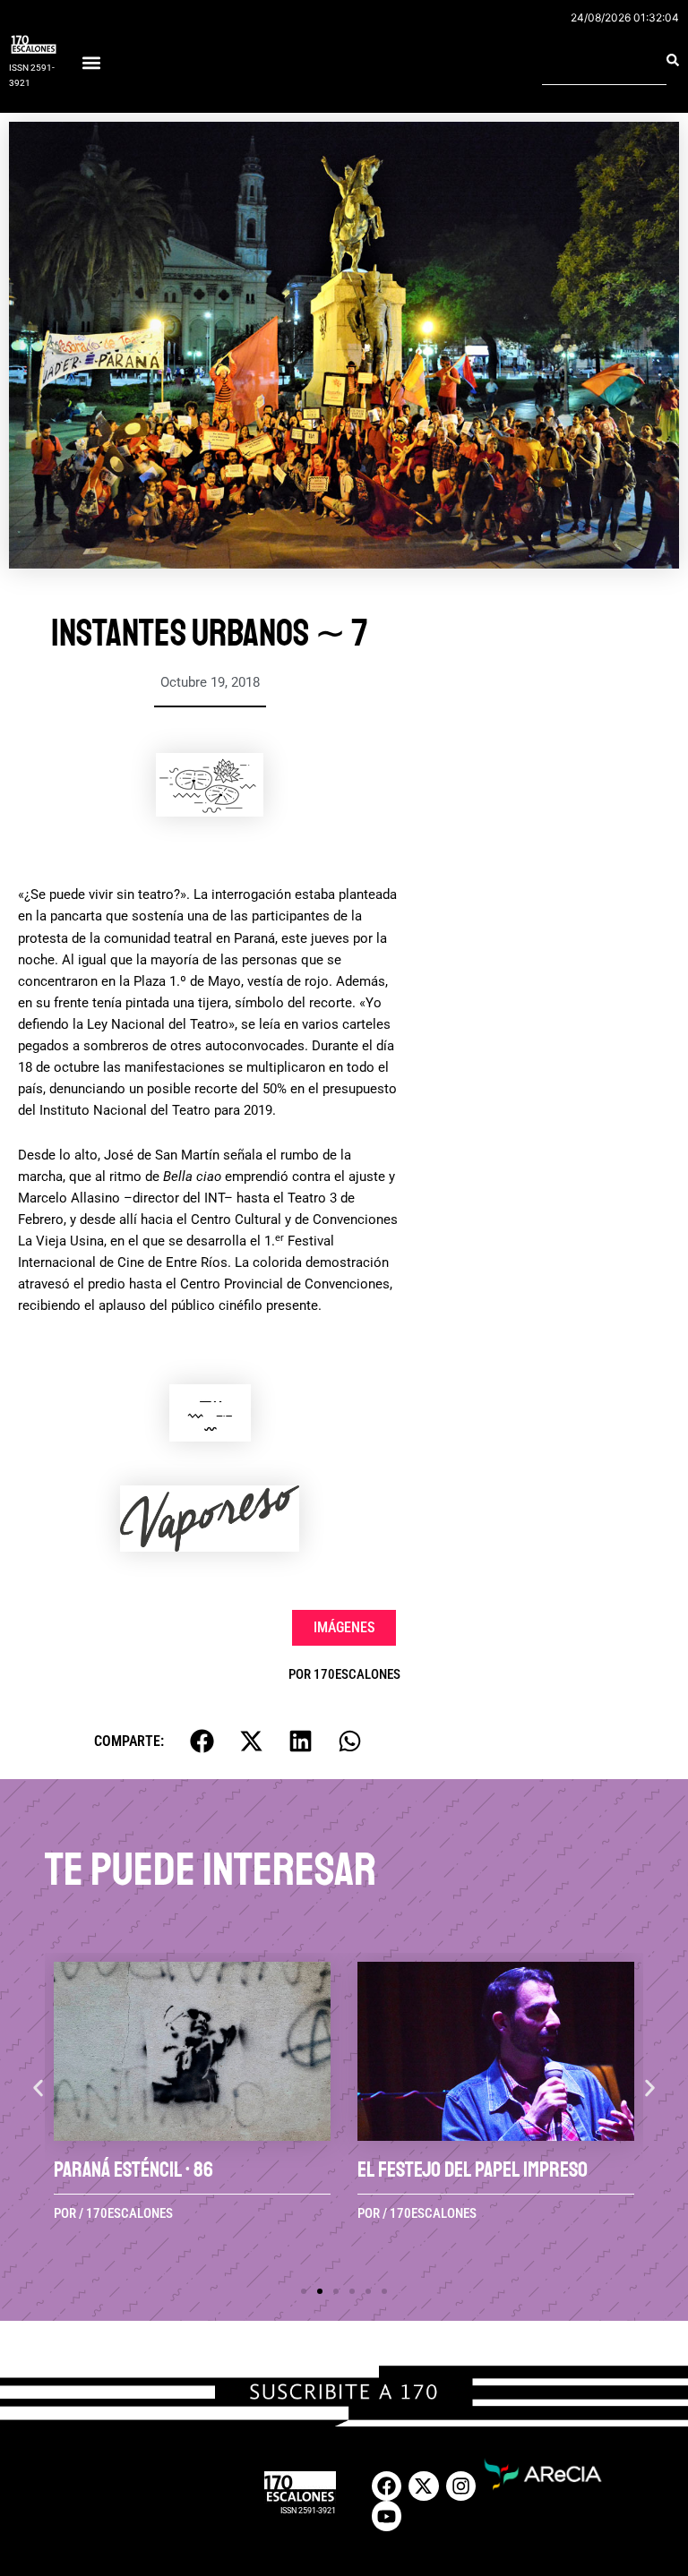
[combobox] (604, 60)
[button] (91, 63)
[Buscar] (673, 60)
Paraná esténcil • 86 (133, 2169)
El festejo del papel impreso (473, 2169)
